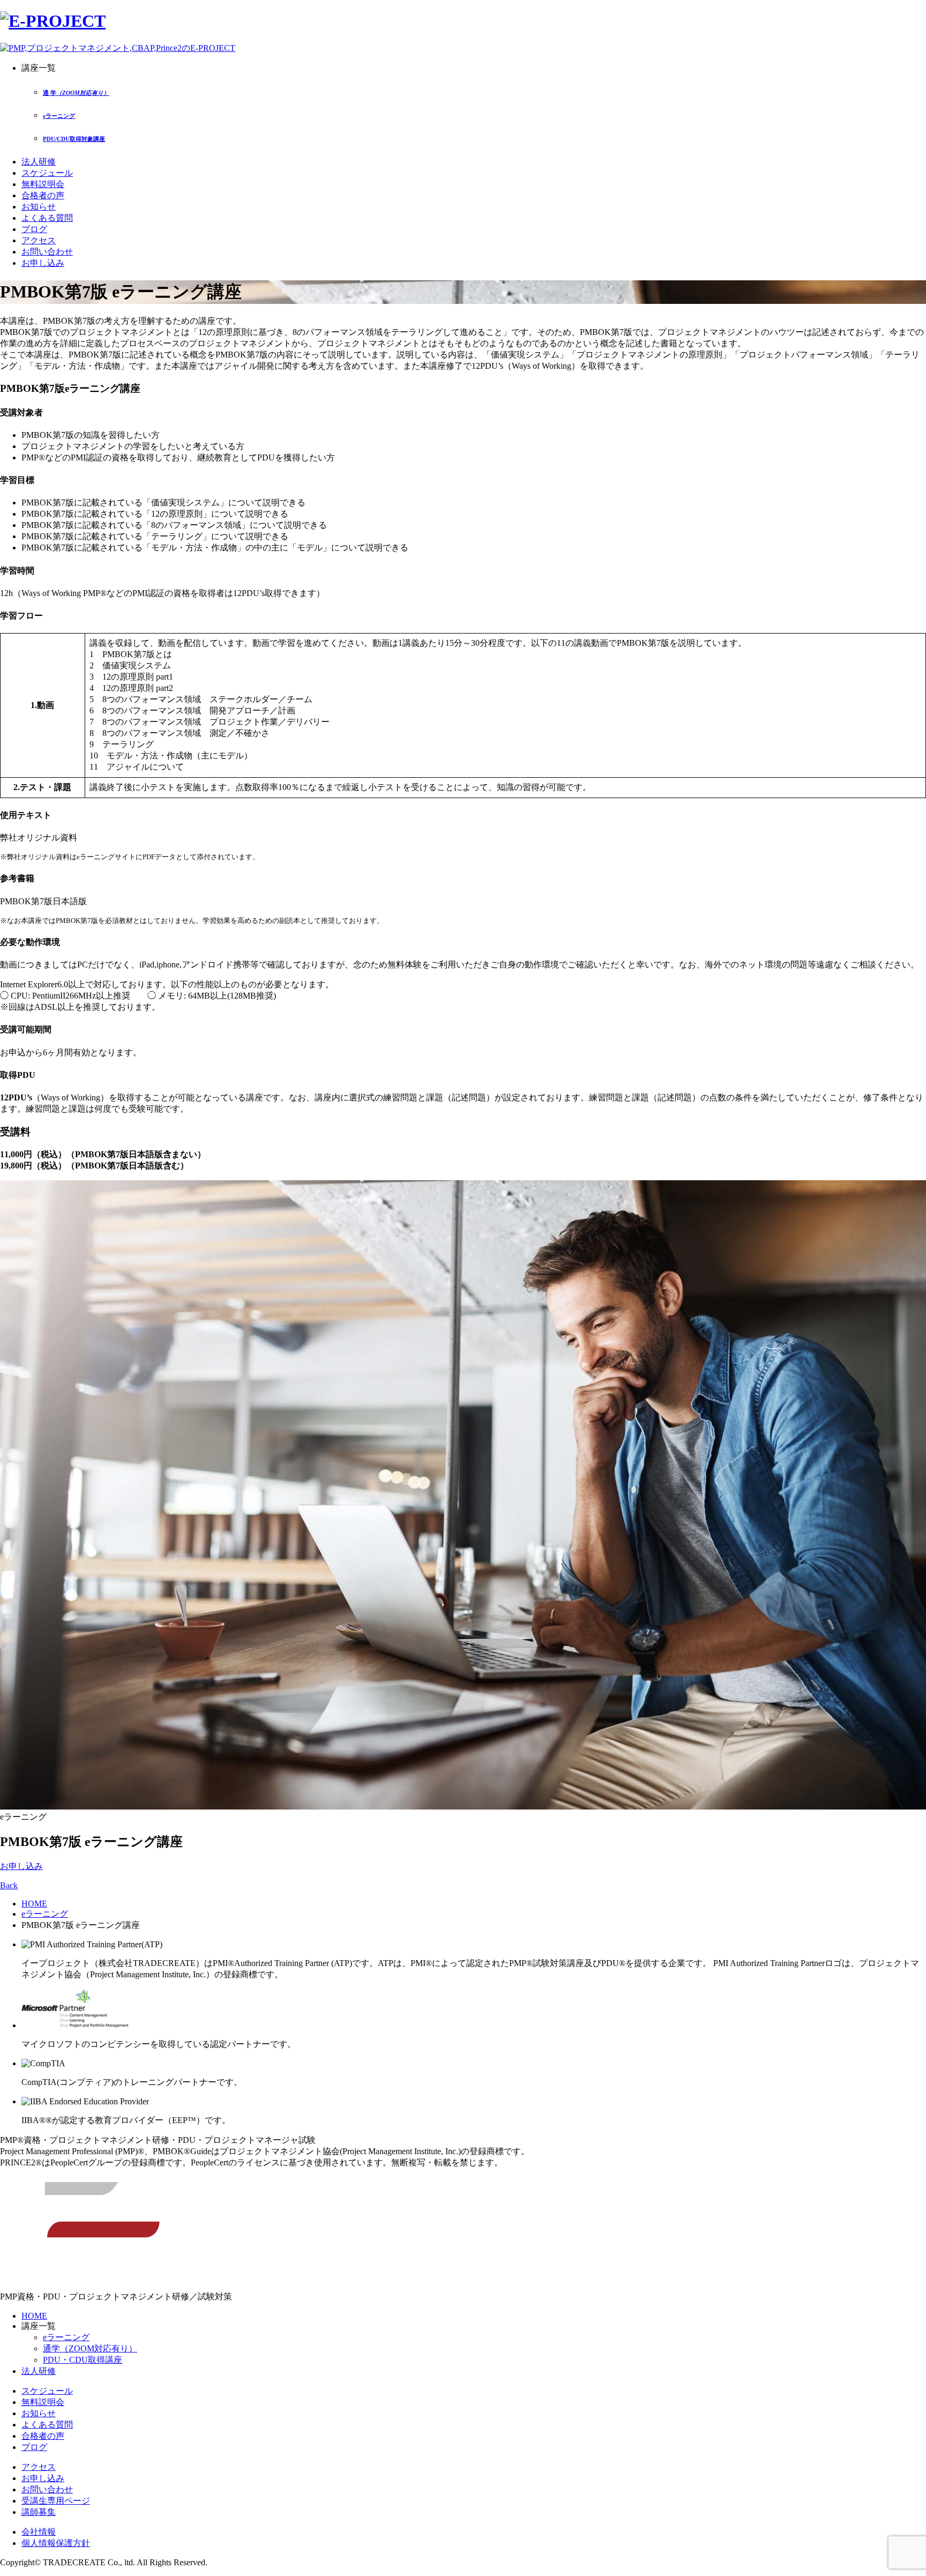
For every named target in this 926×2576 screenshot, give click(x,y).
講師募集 (39, 2512)
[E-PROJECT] (53, 21)
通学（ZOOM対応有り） (90, 2348)
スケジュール (47, 173)
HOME (34, 1904)
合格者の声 (43, 195)
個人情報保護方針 (56, 2543)
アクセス (39, 240)
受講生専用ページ (56, 2501)
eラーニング (45, 1914)
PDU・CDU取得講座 (83, 2360)
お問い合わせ (47, 252)
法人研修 (39, 162)
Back (9, 1885)
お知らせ (39, 207)
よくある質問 (47, 218)
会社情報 (39, 2532)
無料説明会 (43, 184)
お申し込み (43, 263)
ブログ (34, 229)
